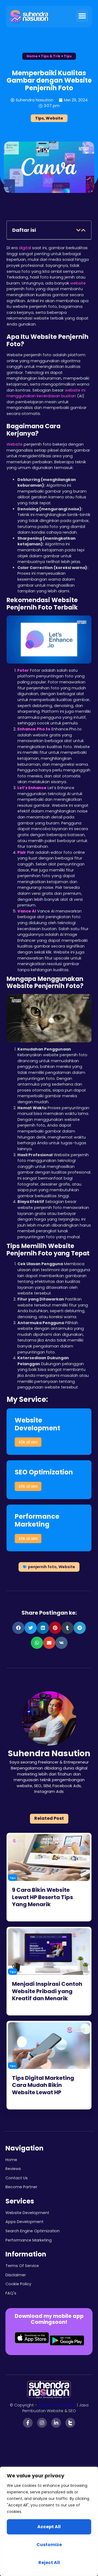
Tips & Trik (51, 56)
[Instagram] (42, 2423)
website (78, 283)
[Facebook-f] (28, 2423)
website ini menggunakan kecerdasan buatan (46, 393)
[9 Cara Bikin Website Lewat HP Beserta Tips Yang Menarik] (49, 1858)
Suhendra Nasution (57, 2405)
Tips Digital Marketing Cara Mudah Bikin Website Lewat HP (43, 2085)
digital (25, 248)
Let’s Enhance (32, 788)
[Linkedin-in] (56, 2423)
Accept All (49, 2527)
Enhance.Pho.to (34, 729)
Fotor (23, 670)
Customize (49, 2545)
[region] (49, 2521)
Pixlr (22, 852)
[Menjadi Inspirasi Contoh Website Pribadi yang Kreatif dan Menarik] (49, 1952)
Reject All (49, 2563)
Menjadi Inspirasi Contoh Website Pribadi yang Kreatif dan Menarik (47, 1991)
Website (54, 118)
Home (32, 56)
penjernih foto (42, 1567)
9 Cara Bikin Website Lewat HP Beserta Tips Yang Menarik (42, 1897)
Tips (68, 56)
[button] (82, 16)
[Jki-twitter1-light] (70, 2423)
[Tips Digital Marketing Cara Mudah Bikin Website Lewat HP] (49, 2046)
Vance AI (27, 911)
